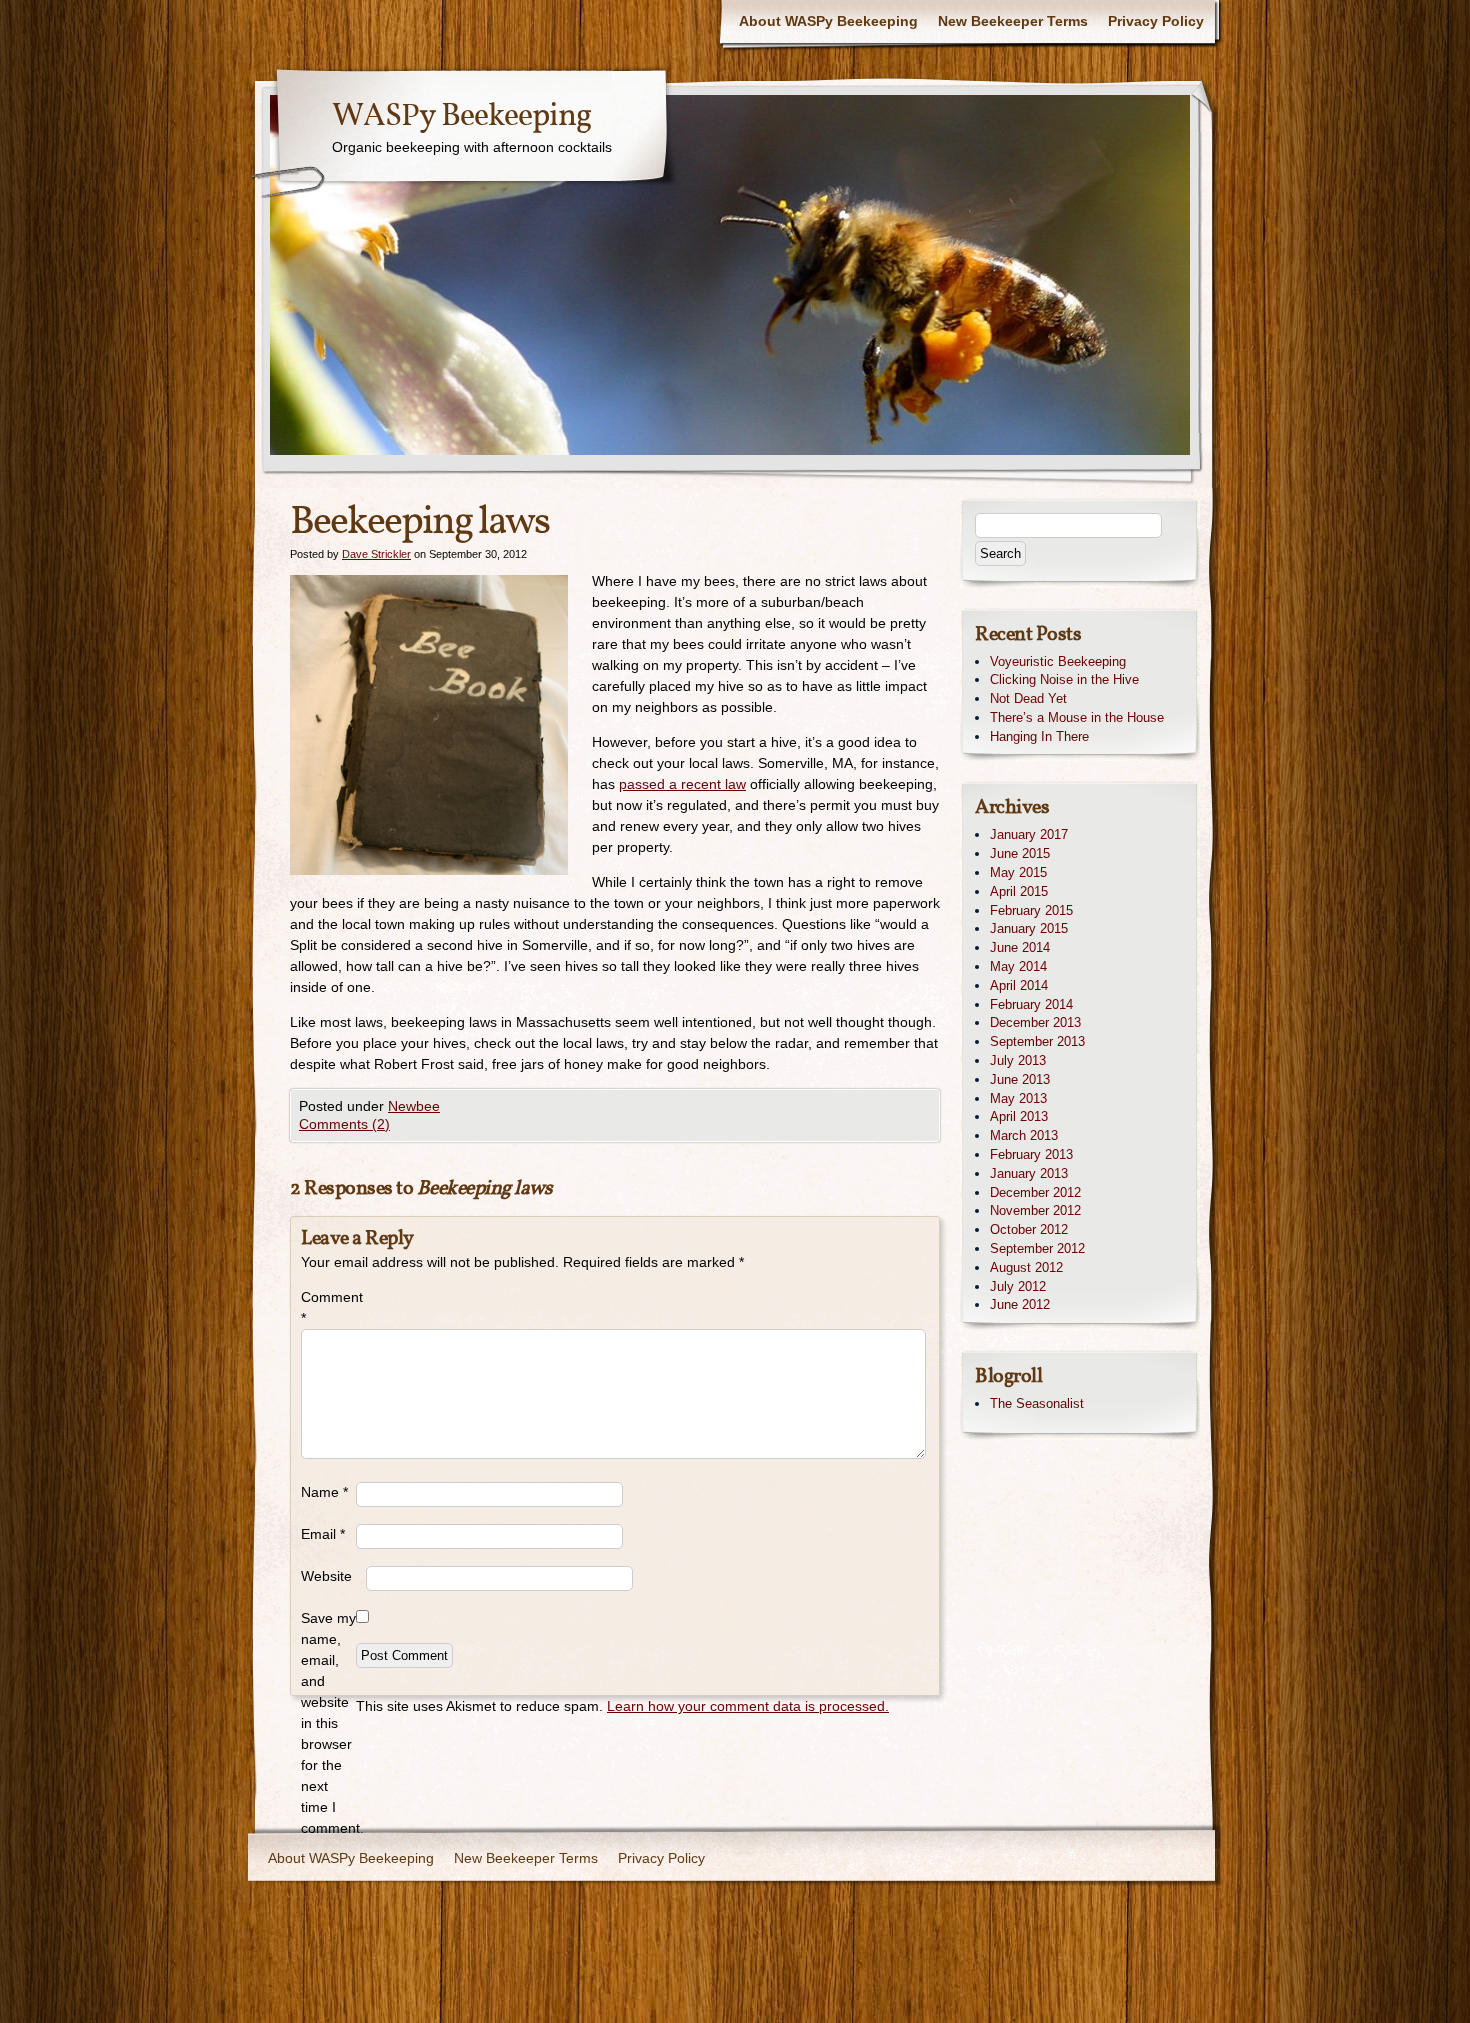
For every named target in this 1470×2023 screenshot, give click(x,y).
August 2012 (1026, 1267)
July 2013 (1018, 1060)
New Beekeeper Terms (1013, 21)
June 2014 (1020, 947)
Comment (328, 1307)
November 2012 (1035, 1210)
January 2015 (1029, 928)
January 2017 (1029, 834)
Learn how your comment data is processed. (748, 1706)
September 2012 (1037, 1248)
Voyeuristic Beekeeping (1058, 661)
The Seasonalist (1037, 1403)
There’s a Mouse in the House (1077, 717)
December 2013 (1035, 1022)
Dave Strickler (376, 554)
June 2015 (1020, 853)
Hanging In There (1039, 736)
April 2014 (1019, 985)
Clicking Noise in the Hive (1064, 679)
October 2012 (1029, 1229)
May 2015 (1018, 872)
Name (324, 1492)
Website (326, 1576)
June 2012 (1020, 1304)
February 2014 (1031, 1004)
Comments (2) (344, 1124)
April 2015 (1019, 891)
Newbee (414, 1106)
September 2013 (1037, 1041)
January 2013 (1029, 1173)
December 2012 (1035, 1192)
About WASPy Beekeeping (828, 21)
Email (323, 1534)
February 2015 (1031, 910)
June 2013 (1020, 1079)
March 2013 (1024, 1135)
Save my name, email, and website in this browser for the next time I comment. (328, 1723)
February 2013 (1031, 1154)
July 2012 (1018, 1286)
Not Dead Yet (1028, 698)
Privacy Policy (1156, 21)
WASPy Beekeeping (461, 117)
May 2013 (1018, 1098)
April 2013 (1019, 1116)
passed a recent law (682, 784)
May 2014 (1018, 966)
